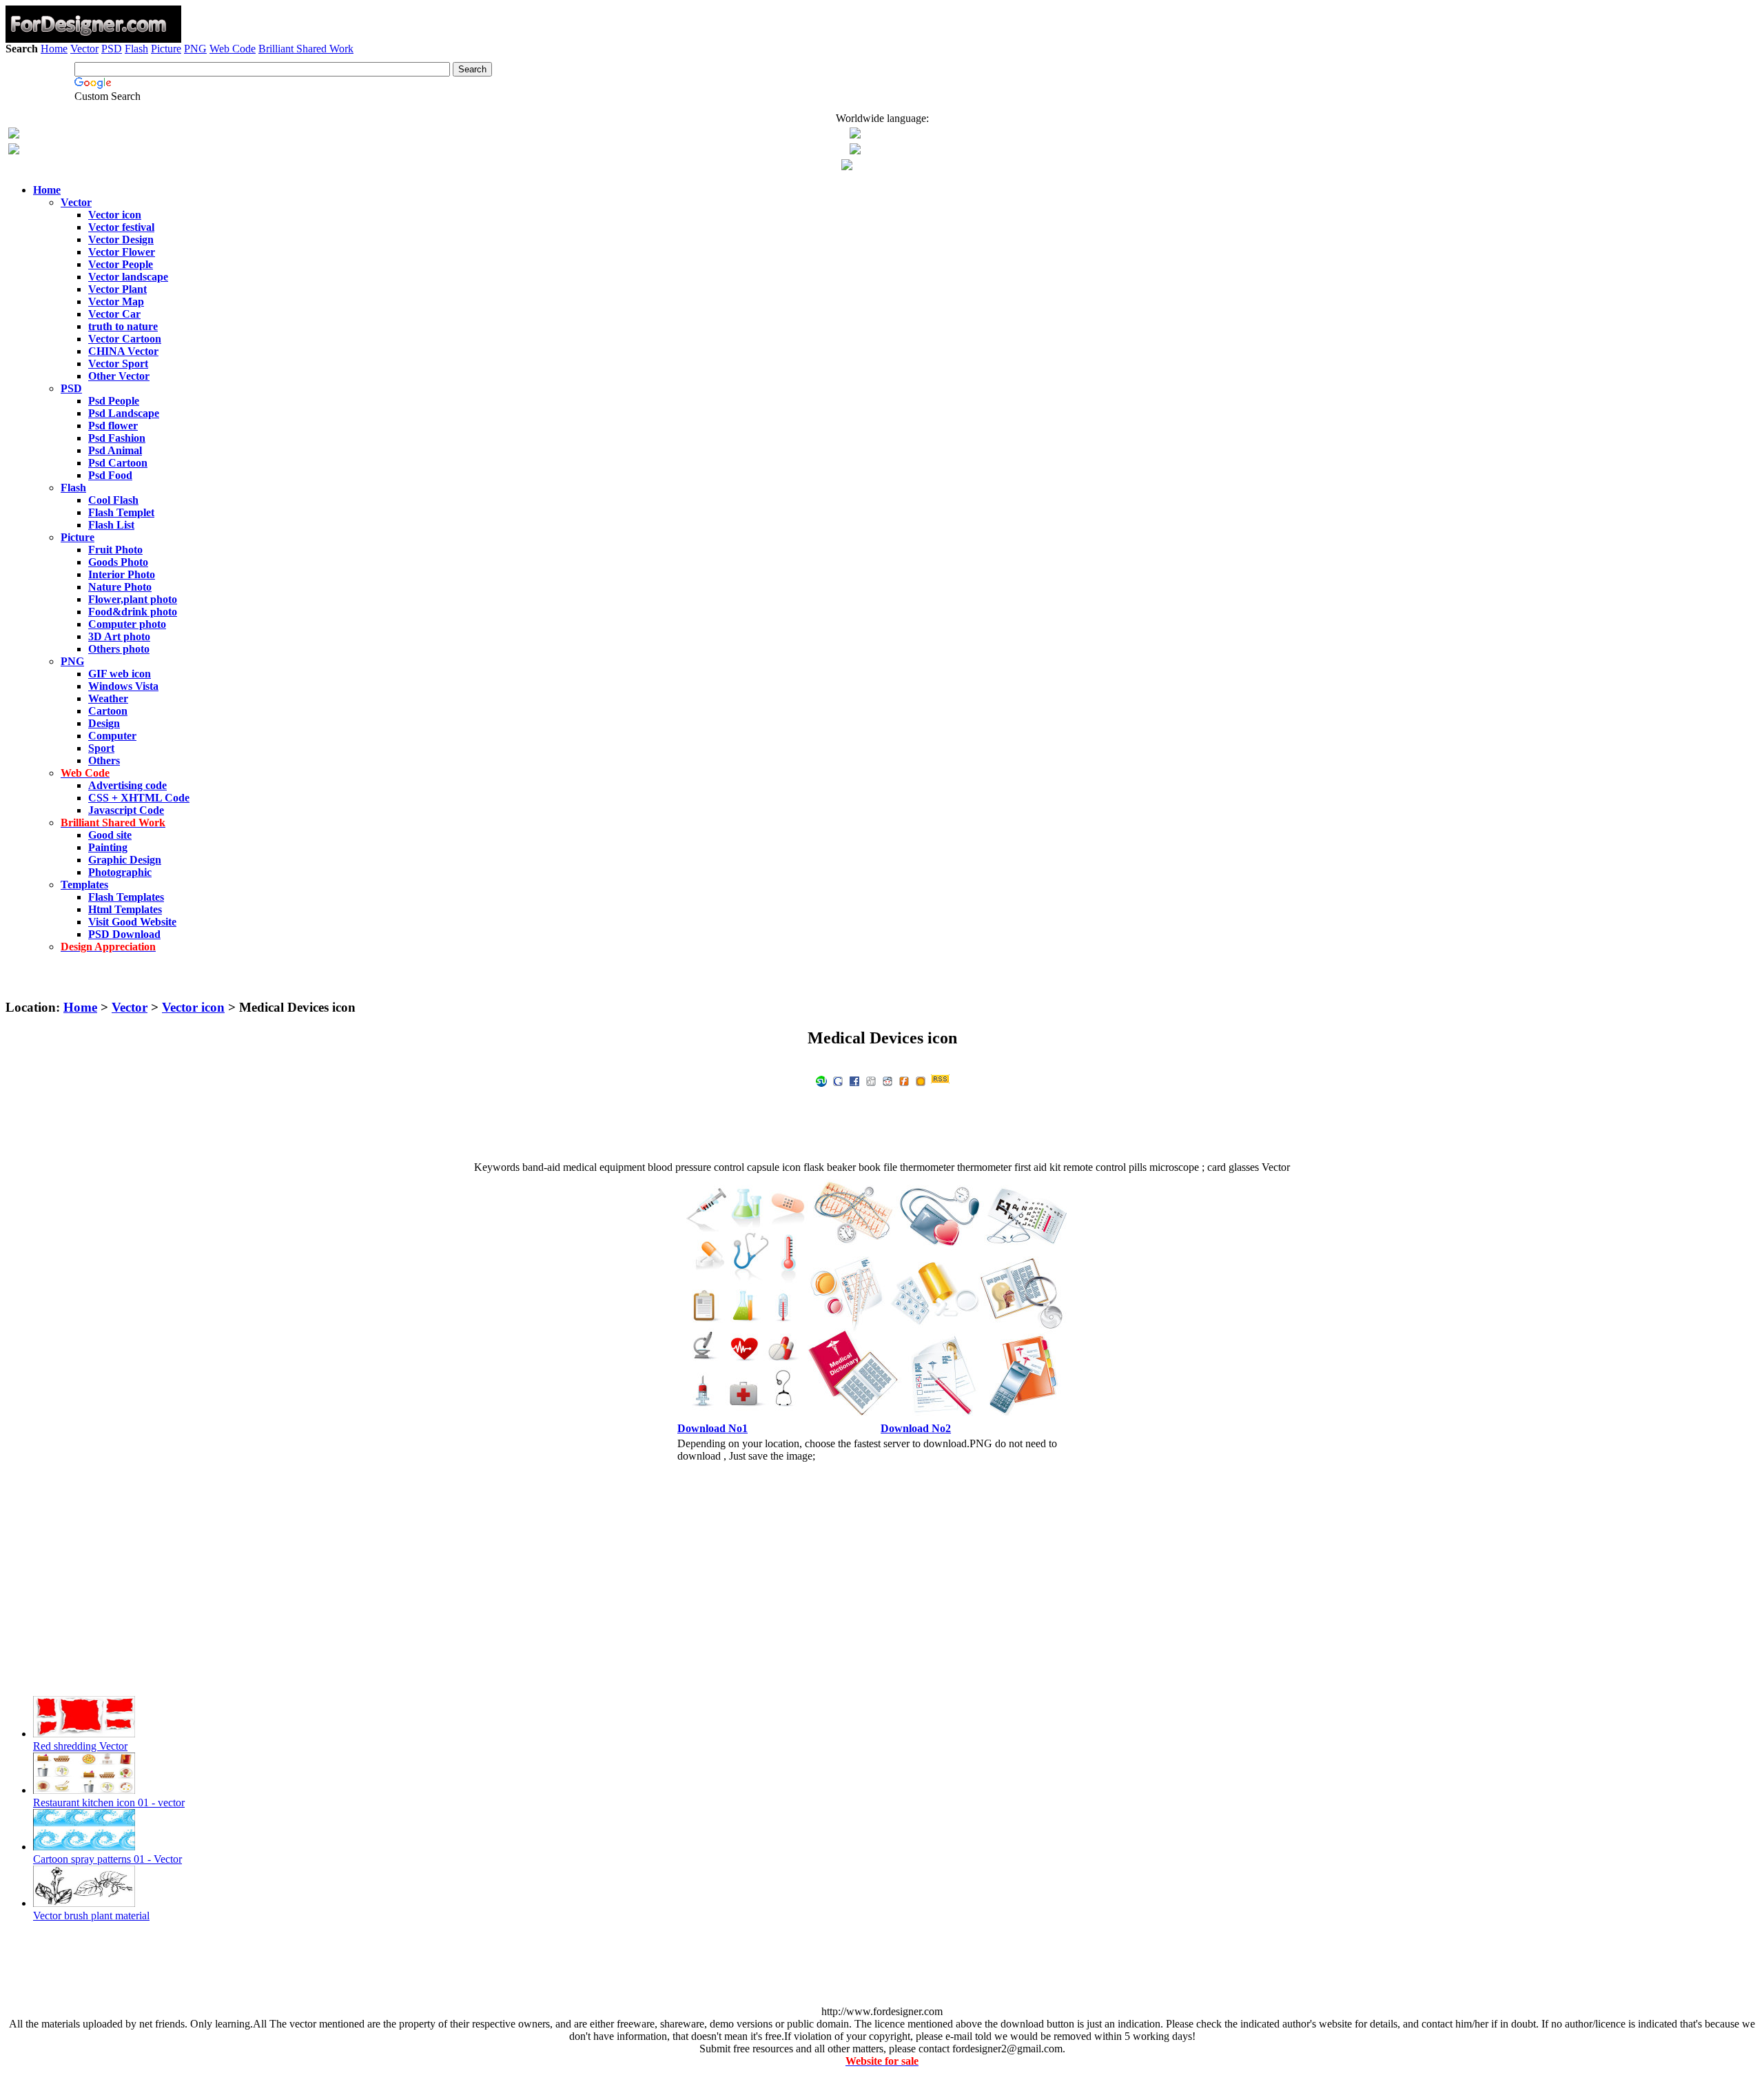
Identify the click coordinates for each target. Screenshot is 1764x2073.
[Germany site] (855, 151)
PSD (112, 49)
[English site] (14, 135)
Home (54, 49)
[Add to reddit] (888, 1080)
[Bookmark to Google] (838, 1080)
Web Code (233, 49)
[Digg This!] (871, 1080)
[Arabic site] (847, 166)
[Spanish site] (855, 135)
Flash (136, 49)
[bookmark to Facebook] (854, 1080)
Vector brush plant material (91, 1916)
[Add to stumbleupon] (821, 1080)
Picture (166, 49)
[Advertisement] (882, 95)
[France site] (14, 151)
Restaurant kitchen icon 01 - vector (109, 1803)
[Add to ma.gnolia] (921, 1080)
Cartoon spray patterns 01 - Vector (107, 1859)
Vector (84, 49)
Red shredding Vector (80, 1746)
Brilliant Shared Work (306, 49)
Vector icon (193, 1007)
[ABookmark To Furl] (904, 1080)
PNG (195, 49)
